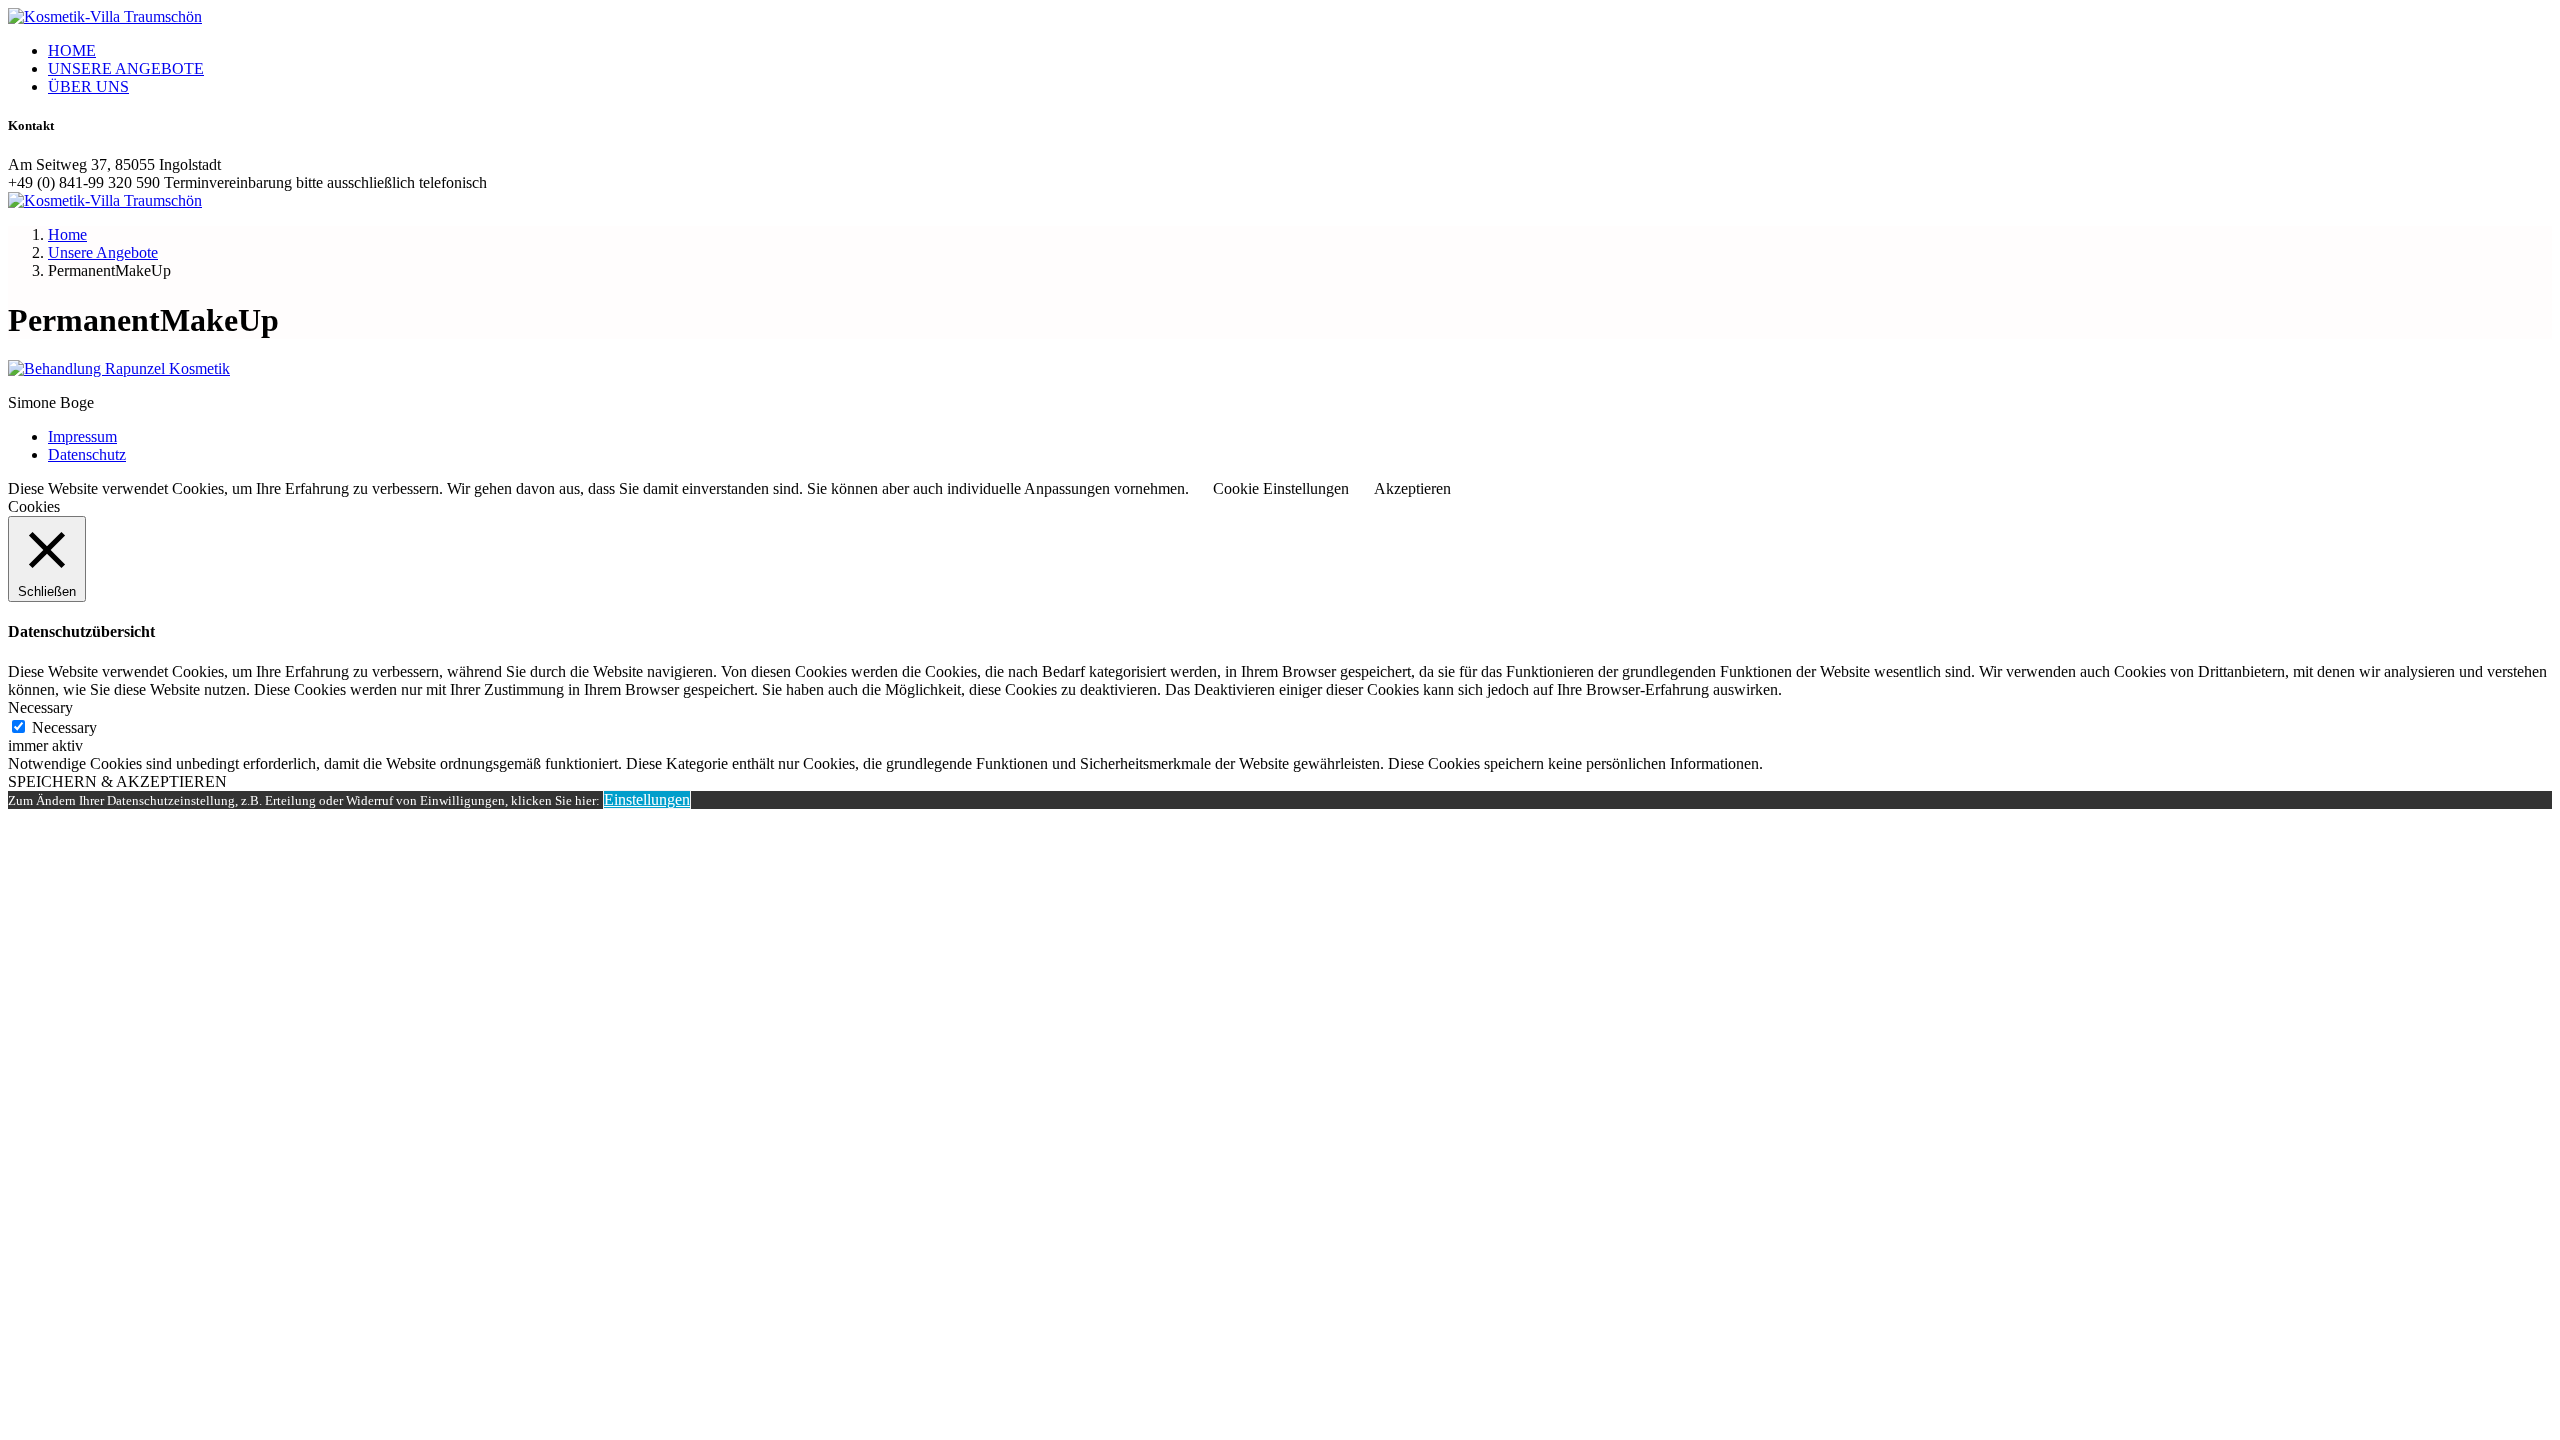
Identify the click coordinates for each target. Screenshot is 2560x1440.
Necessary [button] (40, 707)
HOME (72, 50)
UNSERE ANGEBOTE (126, 68)
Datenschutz (87, 454)
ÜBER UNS (88, 86)
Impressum (82, 436)
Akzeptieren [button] (1412, 488)
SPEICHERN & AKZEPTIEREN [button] (117, 781)
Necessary (64, 727)
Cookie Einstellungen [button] (1281, 488)
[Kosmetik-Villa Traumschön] (105, 16)
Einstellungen (647, 799)
